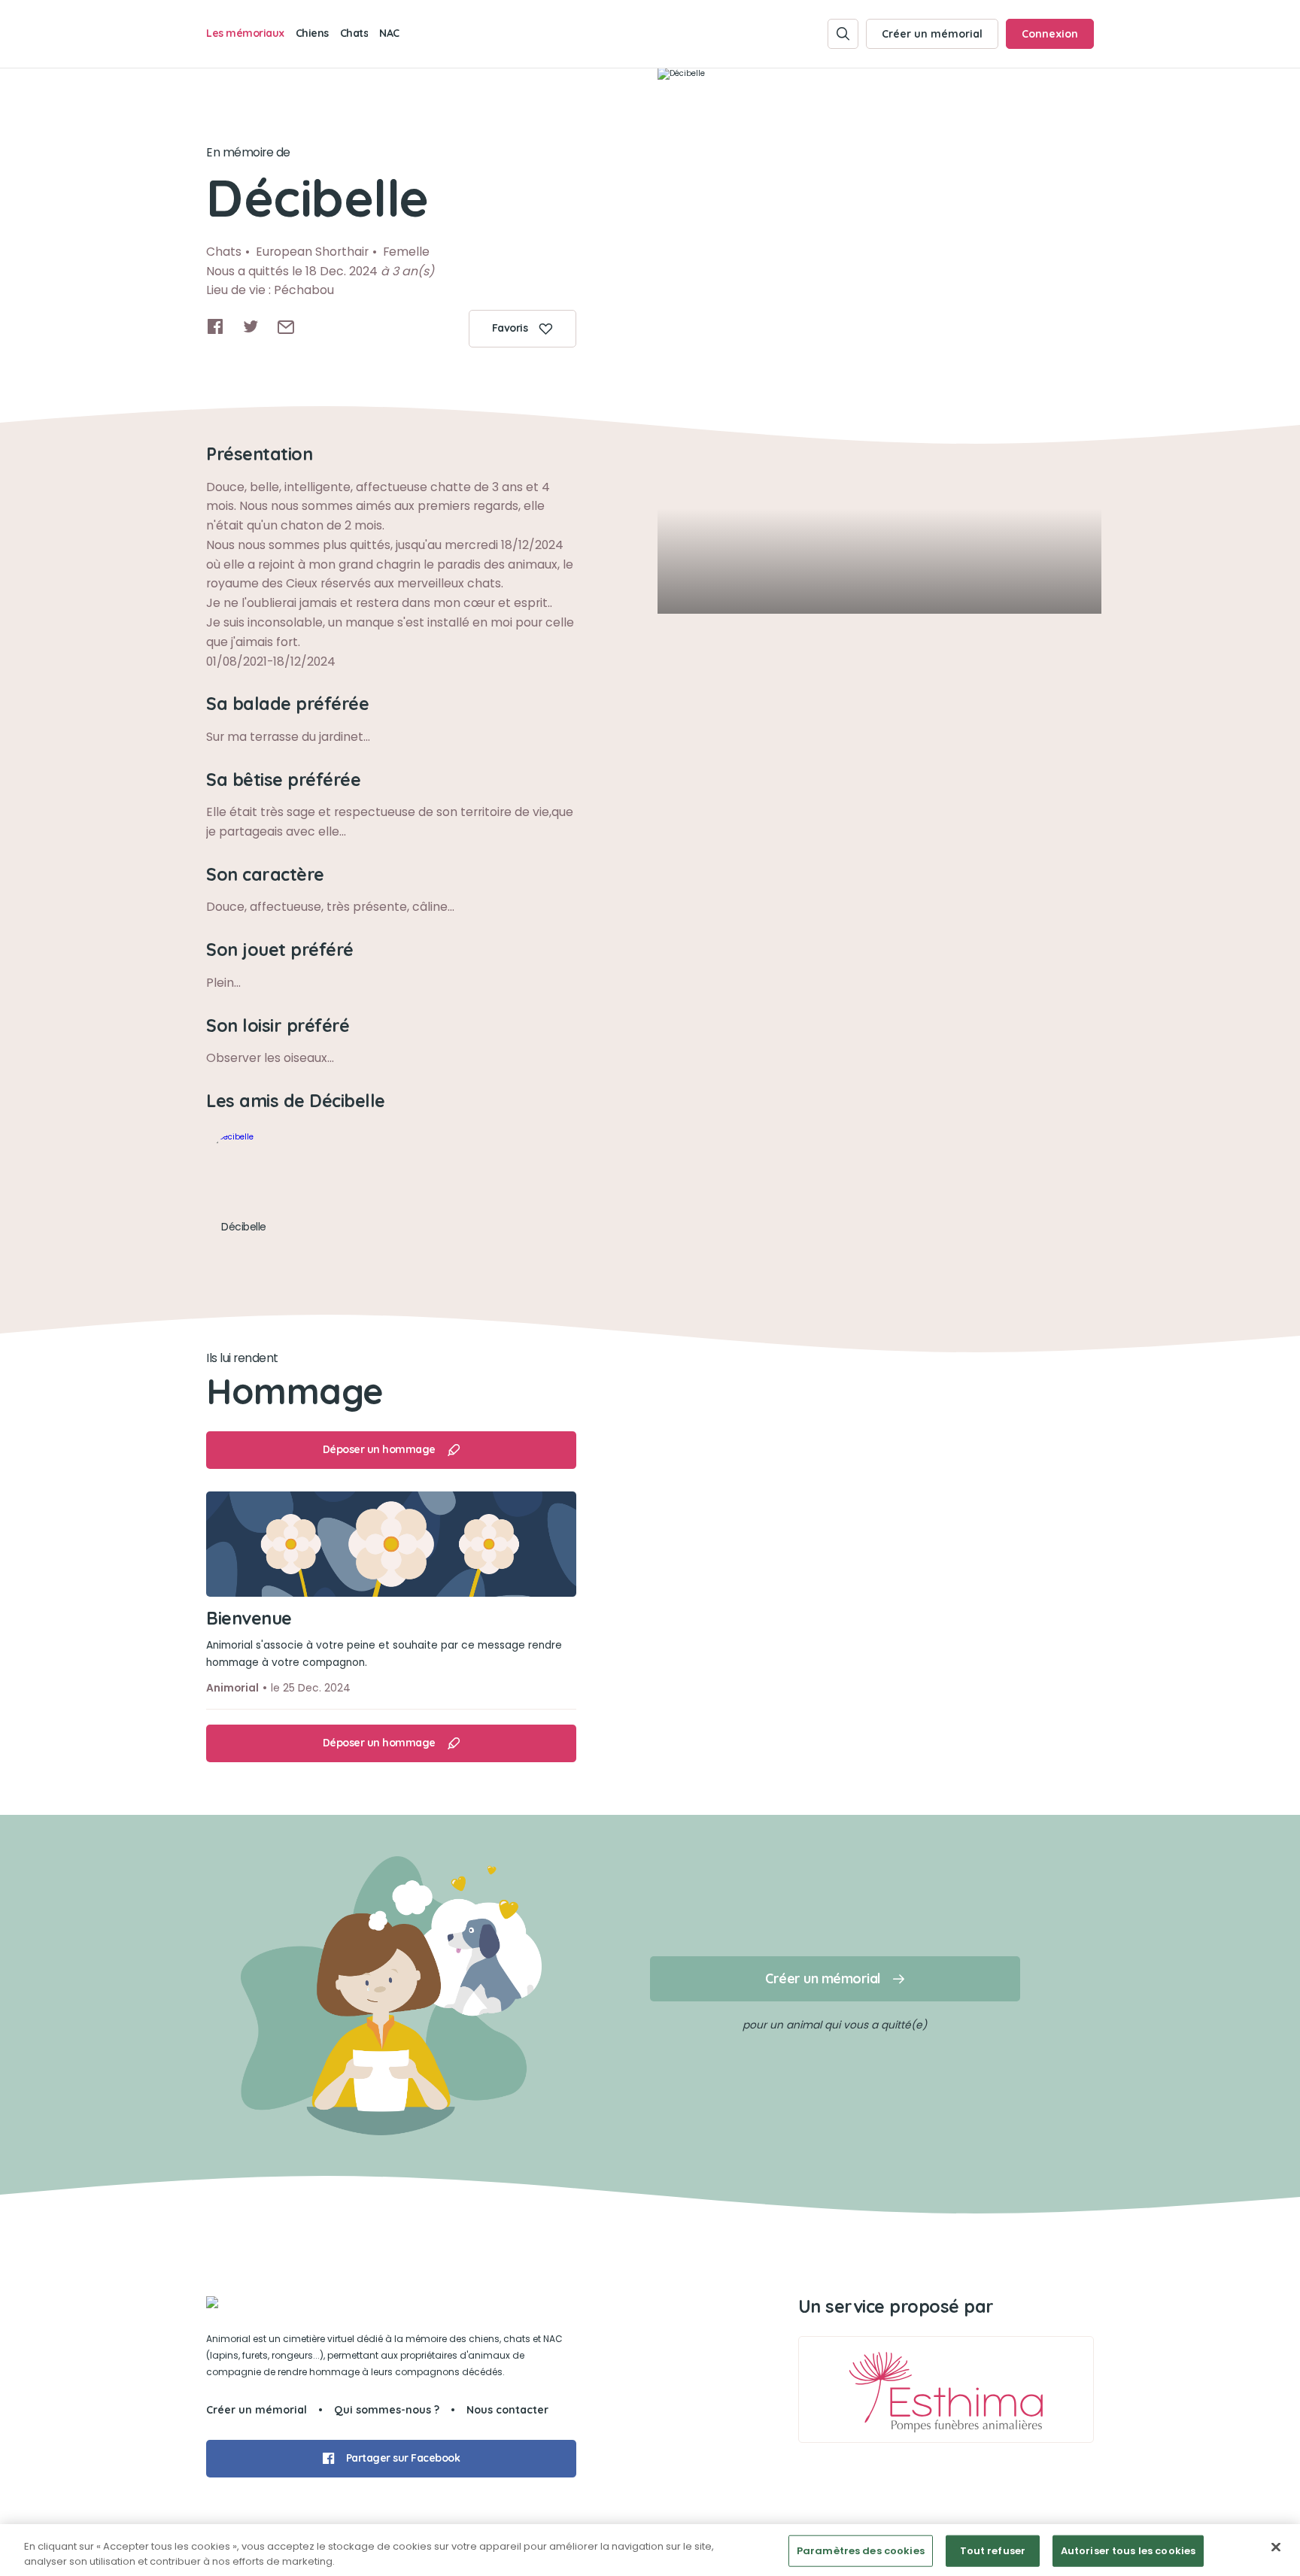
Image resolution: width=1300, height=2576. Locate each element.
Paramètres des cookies (861, 2551)
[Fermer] (1276, 2547)
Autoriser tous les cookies (1128, 2551)
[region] (650, 2550)
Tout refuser (993, 2551)
